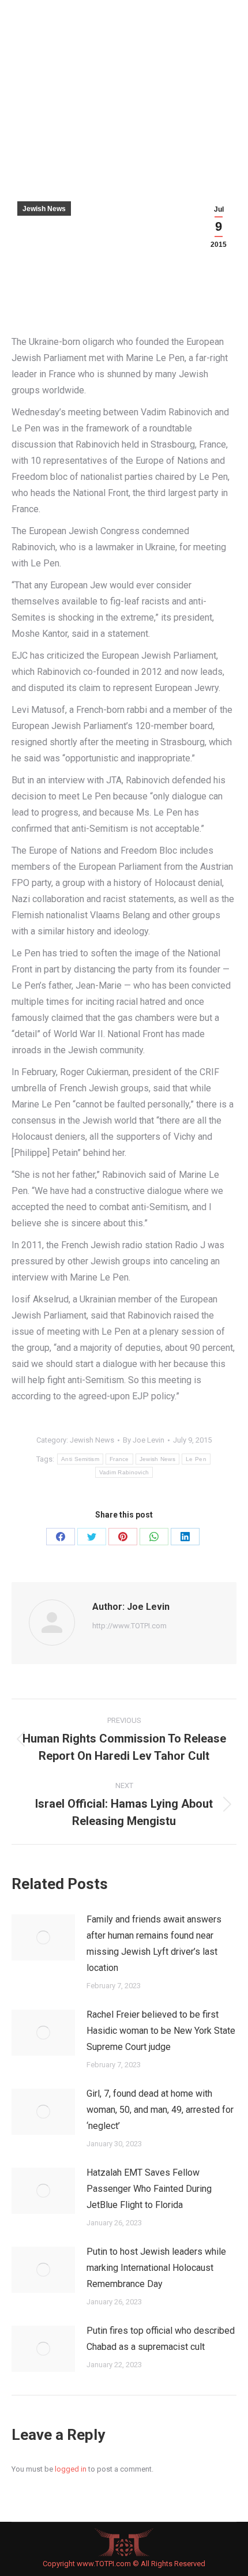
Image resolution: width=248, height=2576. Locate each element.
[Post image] (43, 1937)
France (119, 1459)
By (144, 1440)
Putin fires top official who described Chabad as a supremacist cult (161, 2339)
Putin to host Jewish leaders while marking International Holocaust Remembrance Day (156, 2268)
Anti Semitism (80, 1459)
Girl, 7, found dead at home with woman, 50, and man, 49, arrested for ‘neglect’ (160, 2110)
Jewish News (44, 209)
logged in (71, 2469)
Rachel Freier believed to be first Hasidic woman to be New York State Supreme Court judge (161, 2031)
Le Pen (196, 1459)
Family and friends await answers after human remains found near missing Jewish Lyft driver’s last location (154, 1944)
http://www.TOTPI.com (129, 1626)
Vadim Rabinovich (124, 1472)
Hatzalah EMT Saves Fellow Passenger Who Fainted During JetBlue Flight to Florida (149, 2189)
